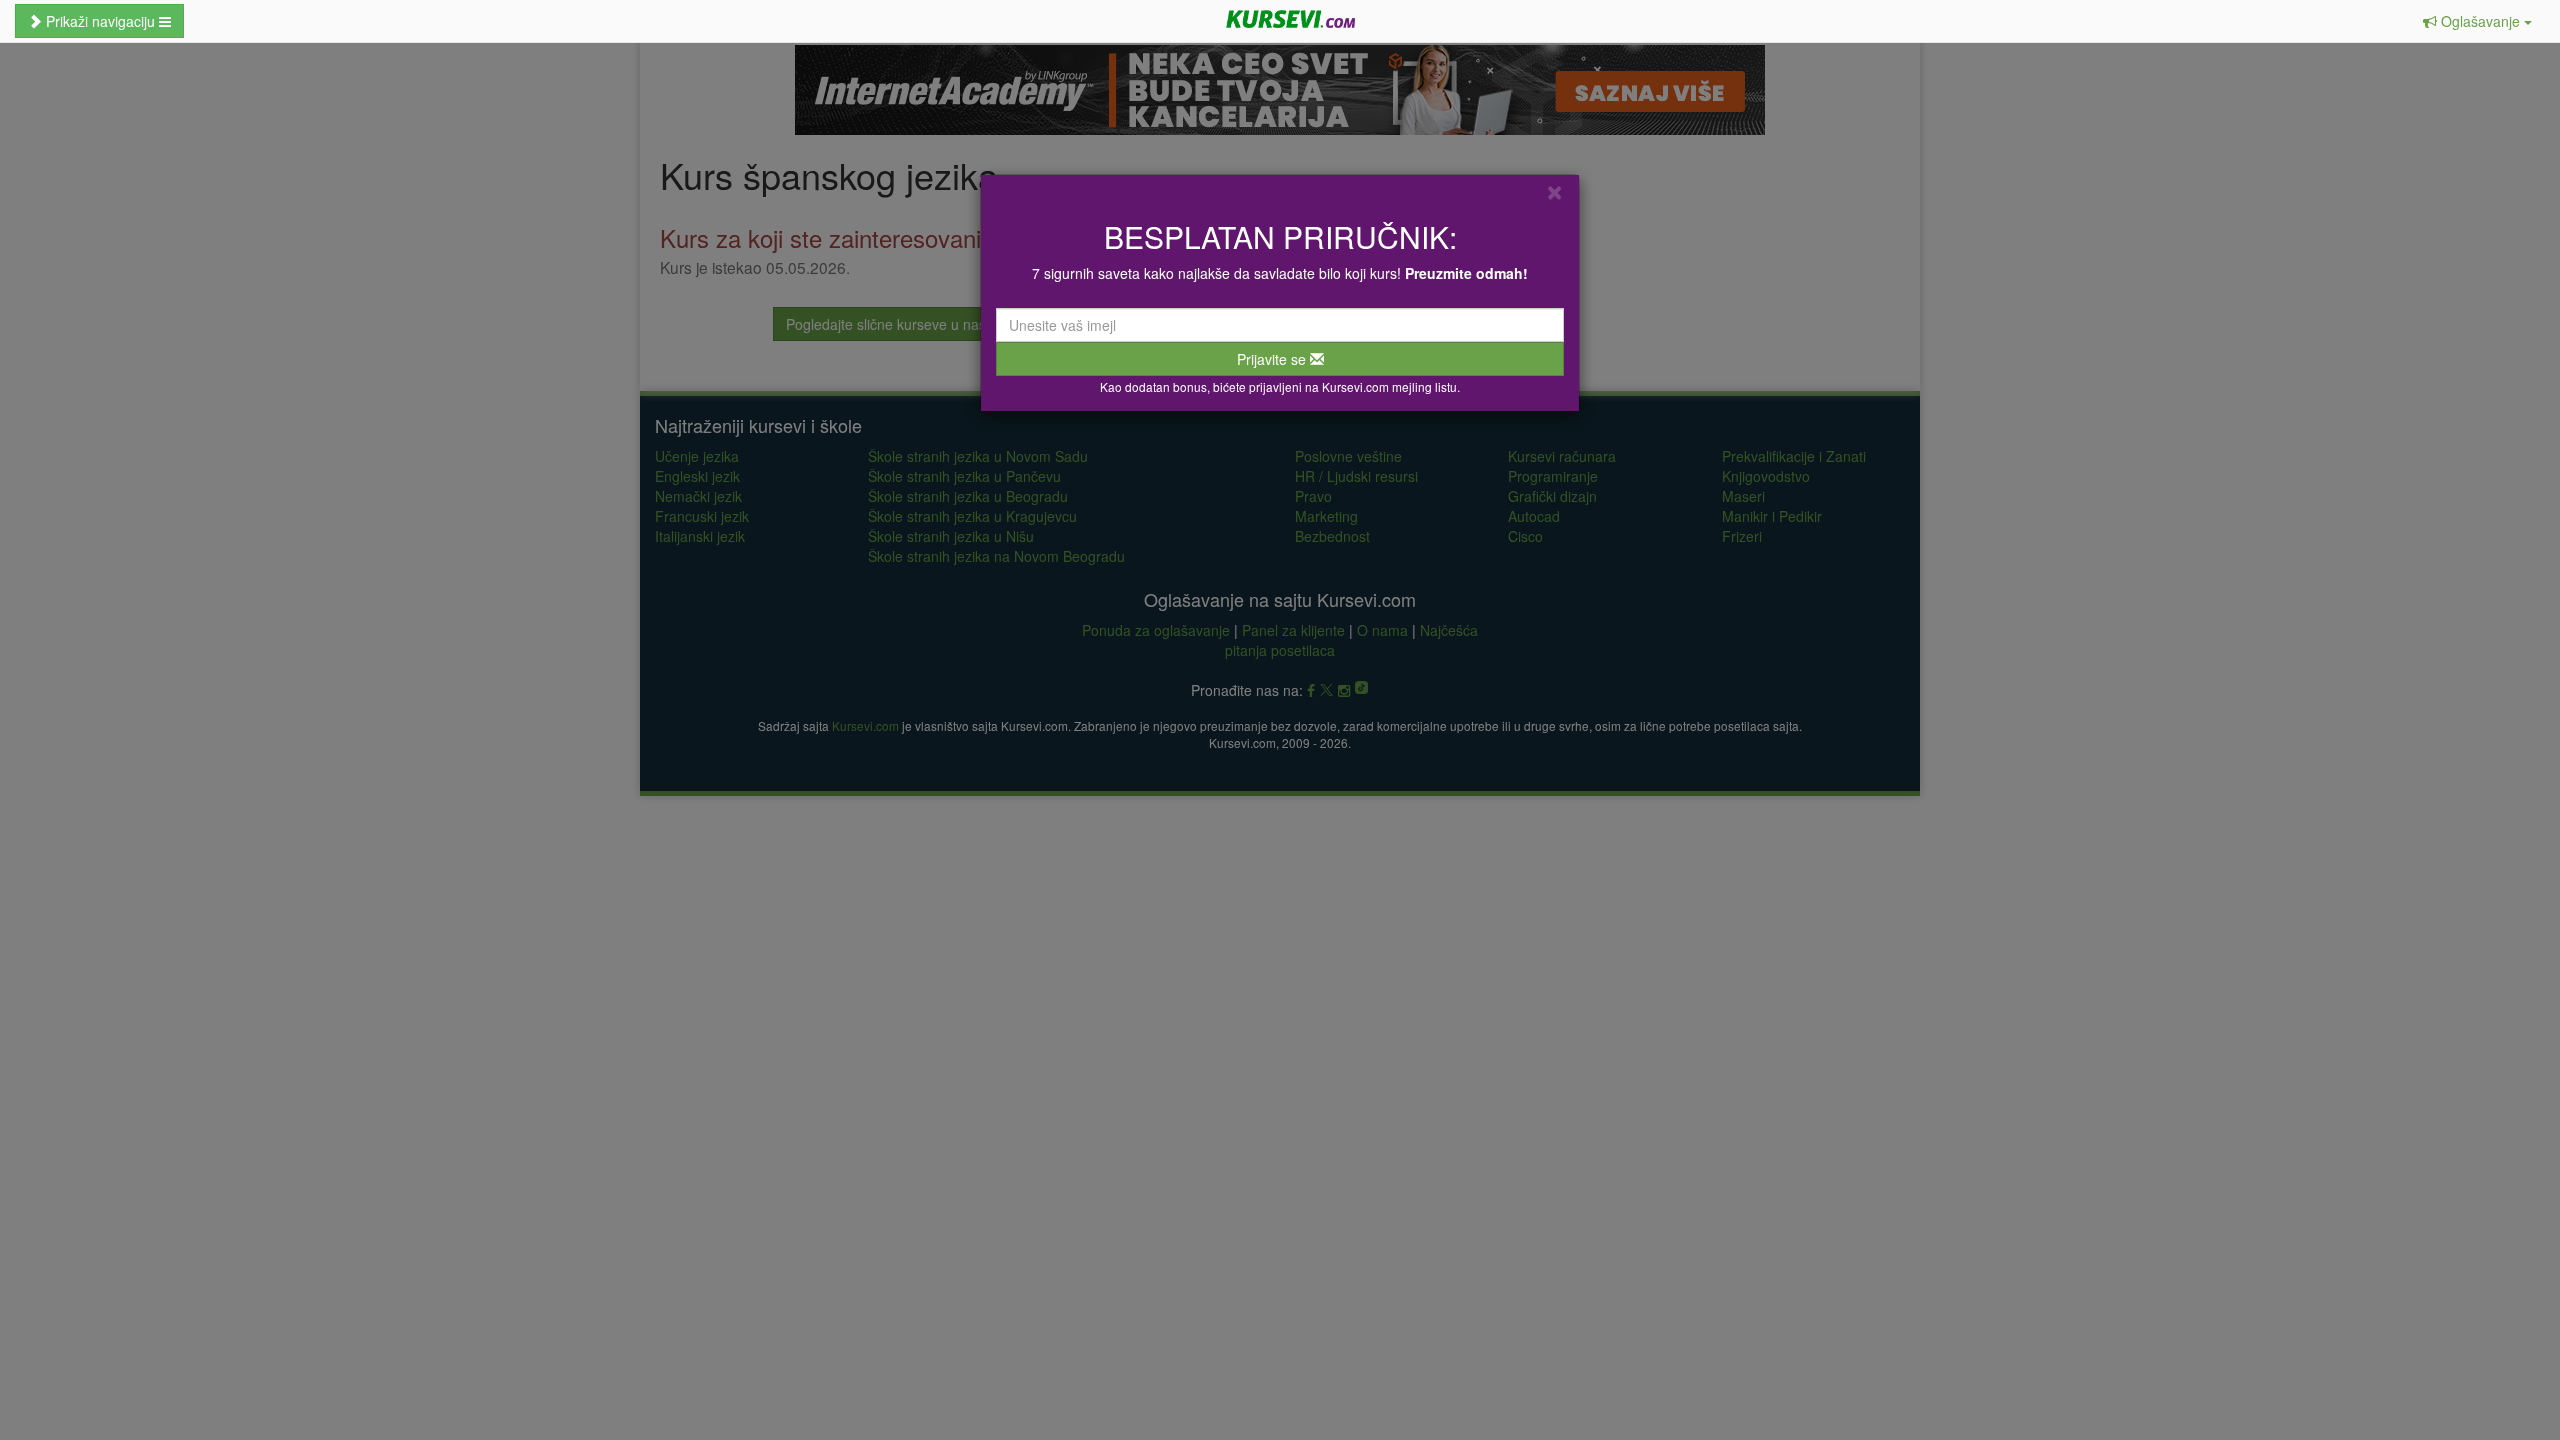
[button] (2477, 21)
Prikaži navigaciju (100, 21)
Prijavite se (1273, 359)
